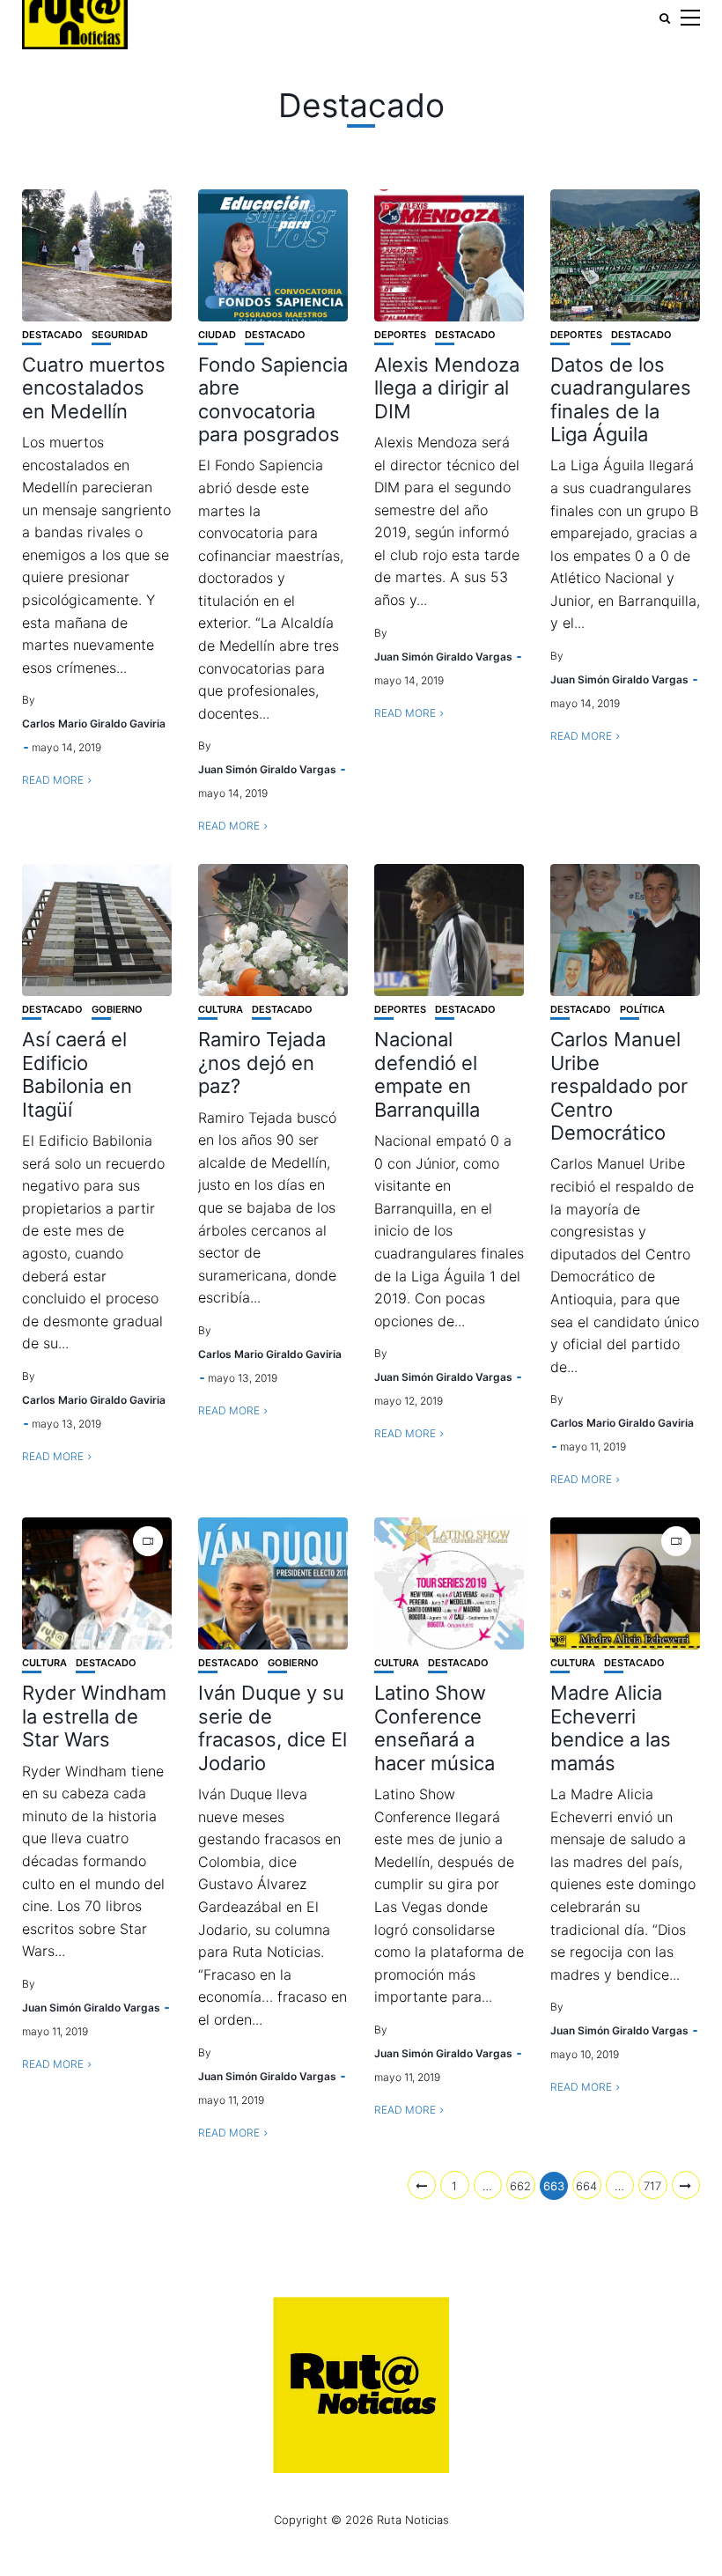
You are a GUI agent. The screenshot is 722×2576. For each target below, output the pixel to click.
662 (520, 2186)
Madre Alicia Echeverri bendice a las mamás (611, 1727)
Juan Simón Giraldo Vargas (267, 769)
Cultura (221, 1010)
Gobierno (117, 1010)
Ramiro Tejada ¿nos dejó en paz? (262, 1063)
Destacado (52, 335)
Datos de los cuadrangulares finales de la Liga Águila (621, 399)
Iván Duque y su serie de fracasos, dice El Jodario (273, 1727)
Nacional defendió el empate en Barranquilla (427, 1074)
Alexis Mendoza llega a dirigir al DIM (447, 388)
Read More (53, 780)
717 (652, 2186)
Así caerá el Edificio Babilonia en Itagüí (77, 1074)
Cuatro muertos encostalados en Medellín (94, 388)
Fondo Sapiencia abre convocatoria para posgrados (273, 399)
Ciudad (217, 335)
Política (642, 1010)
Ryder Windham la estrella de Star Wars (94, 1716)
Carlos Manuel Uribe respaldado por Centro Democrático (619, 1086)
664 (586, 2186)
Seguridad (120, 335)
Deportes (400, 335)
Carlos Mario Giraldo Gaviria (94, 723)
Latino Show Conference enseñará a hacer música (435, 1727)
